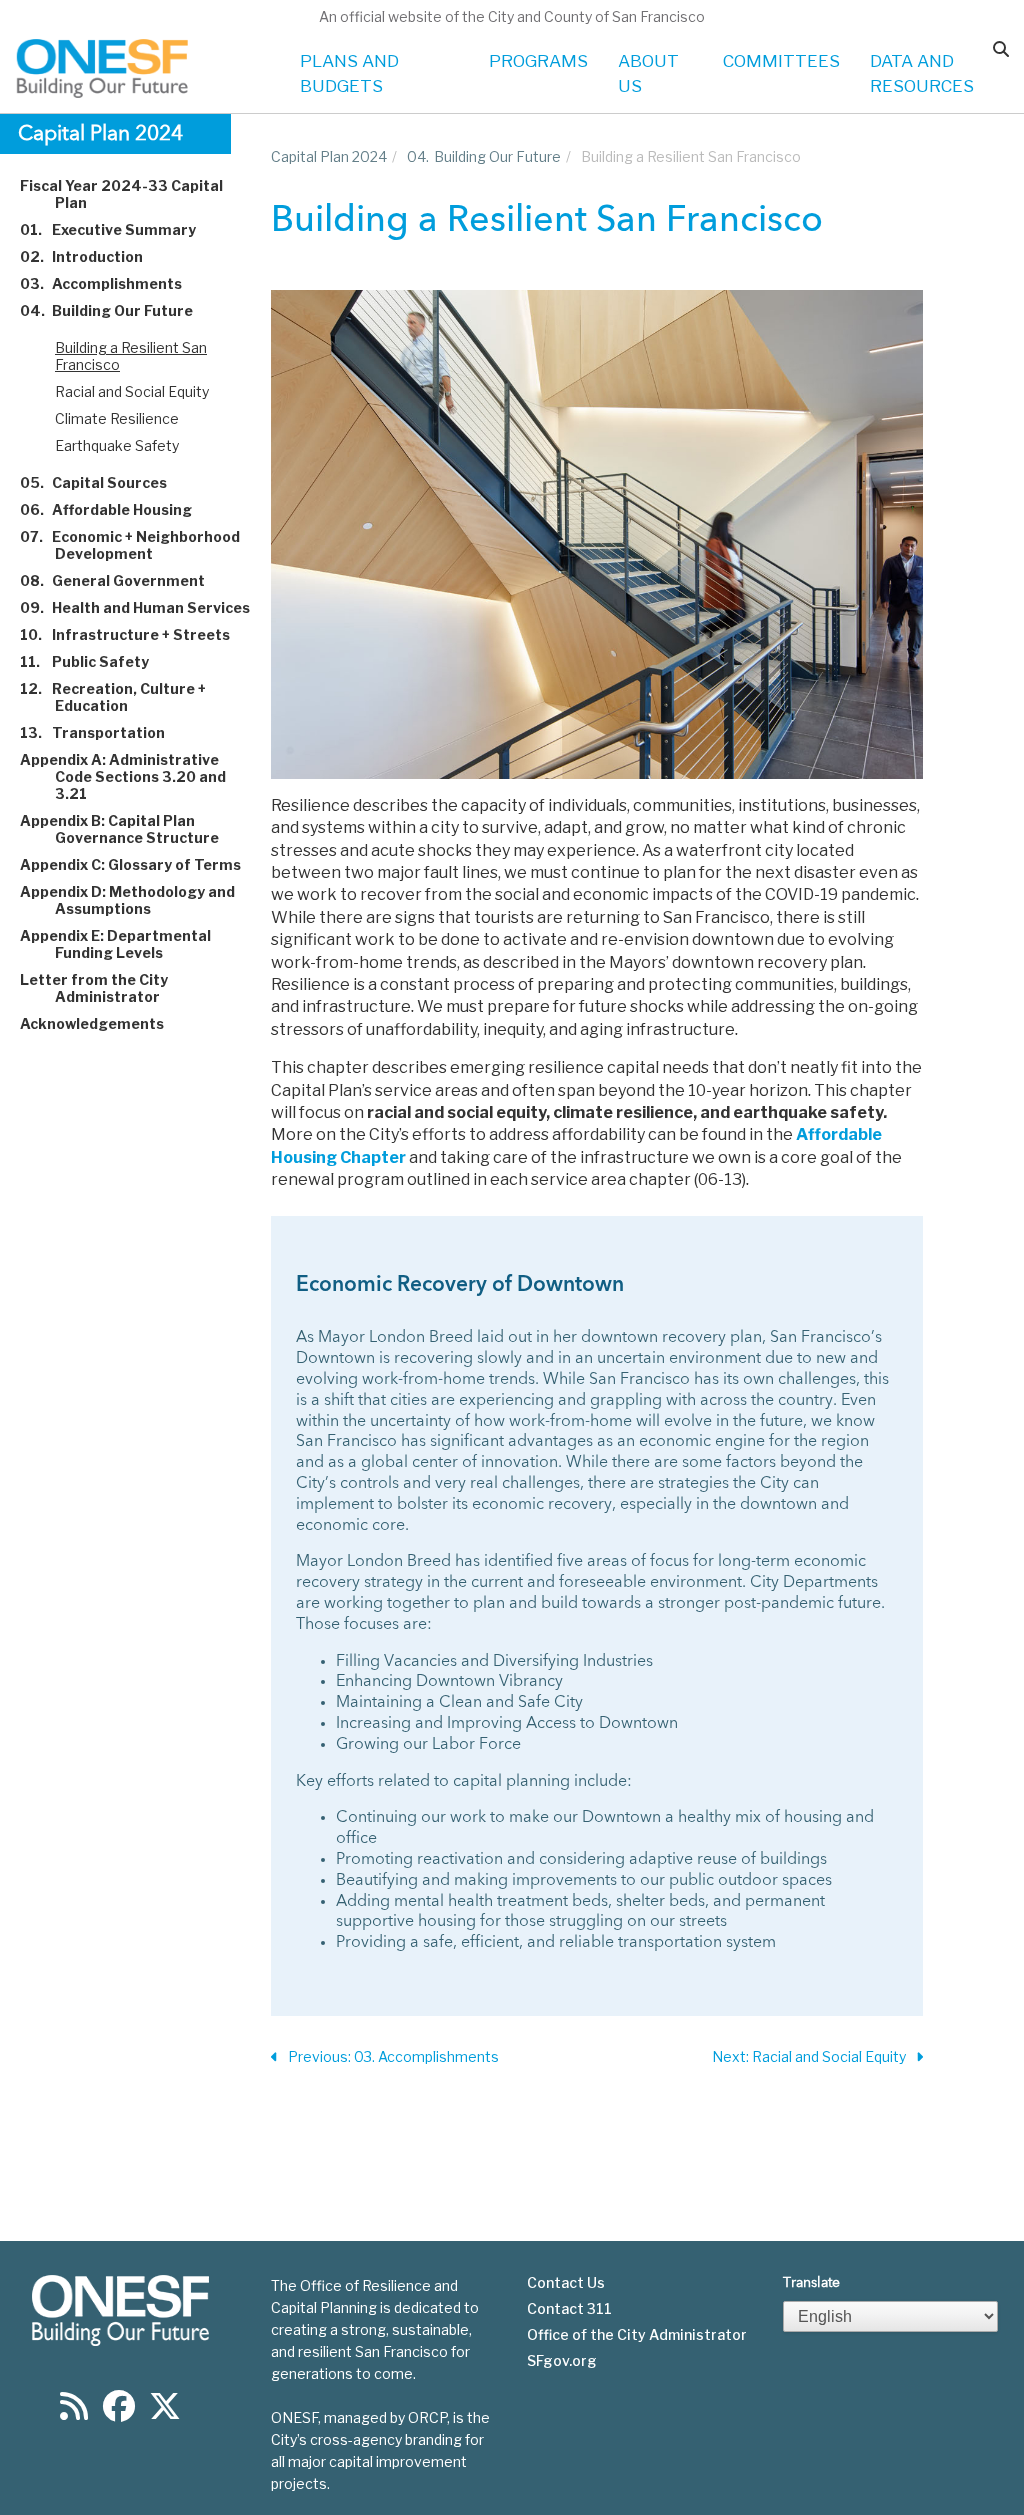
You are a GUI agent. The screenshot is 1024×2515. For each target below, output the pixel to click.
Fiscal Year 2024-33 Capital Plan (133, 194)
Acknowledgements (103, 1023)
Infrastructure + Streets (136, 634)
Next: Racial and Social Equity (809, 2056)
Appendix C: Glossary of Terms (142, 864)
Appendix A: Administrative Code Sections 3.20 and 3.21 (134, 776)
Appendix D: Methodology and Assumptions (139, 900)
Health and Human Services (146, 607)
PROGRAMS (538, 61)
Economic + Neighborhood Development (141, 545)
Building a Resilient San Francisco (131, 356)
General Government (124, 580)
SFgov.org (562, 2361)
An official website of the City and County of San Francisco (512, 16)
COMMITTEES (781, 61)
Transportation (104, 732)
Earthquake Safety (117, 445)
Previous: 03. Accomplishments (393, 2056)
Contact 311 (569, 2309)
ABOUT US (648, 74)
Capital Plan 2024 (329, 156)
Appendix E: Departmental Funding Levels (127, 944)
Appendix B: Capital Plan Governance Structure (131, 829)
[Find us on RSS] (74, 2412)
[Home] (103, 68)
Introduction (93, 256)
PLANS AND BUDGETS (349, 74)
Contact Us (566, 2283)
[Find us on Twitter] (165, 2412)
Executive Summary (119, 229)
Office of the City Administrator (637, 2335)
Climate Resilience (117, 418)
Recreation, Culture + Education (124, 697)
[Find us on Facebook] (119, 2412)
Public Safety (96, 661)
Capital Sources (105, 482)
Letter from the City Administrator (105, 988)
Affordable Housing (117, 509)
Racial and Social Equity (132, 391)
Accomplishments (112, 283)
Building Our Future (118, 310)
